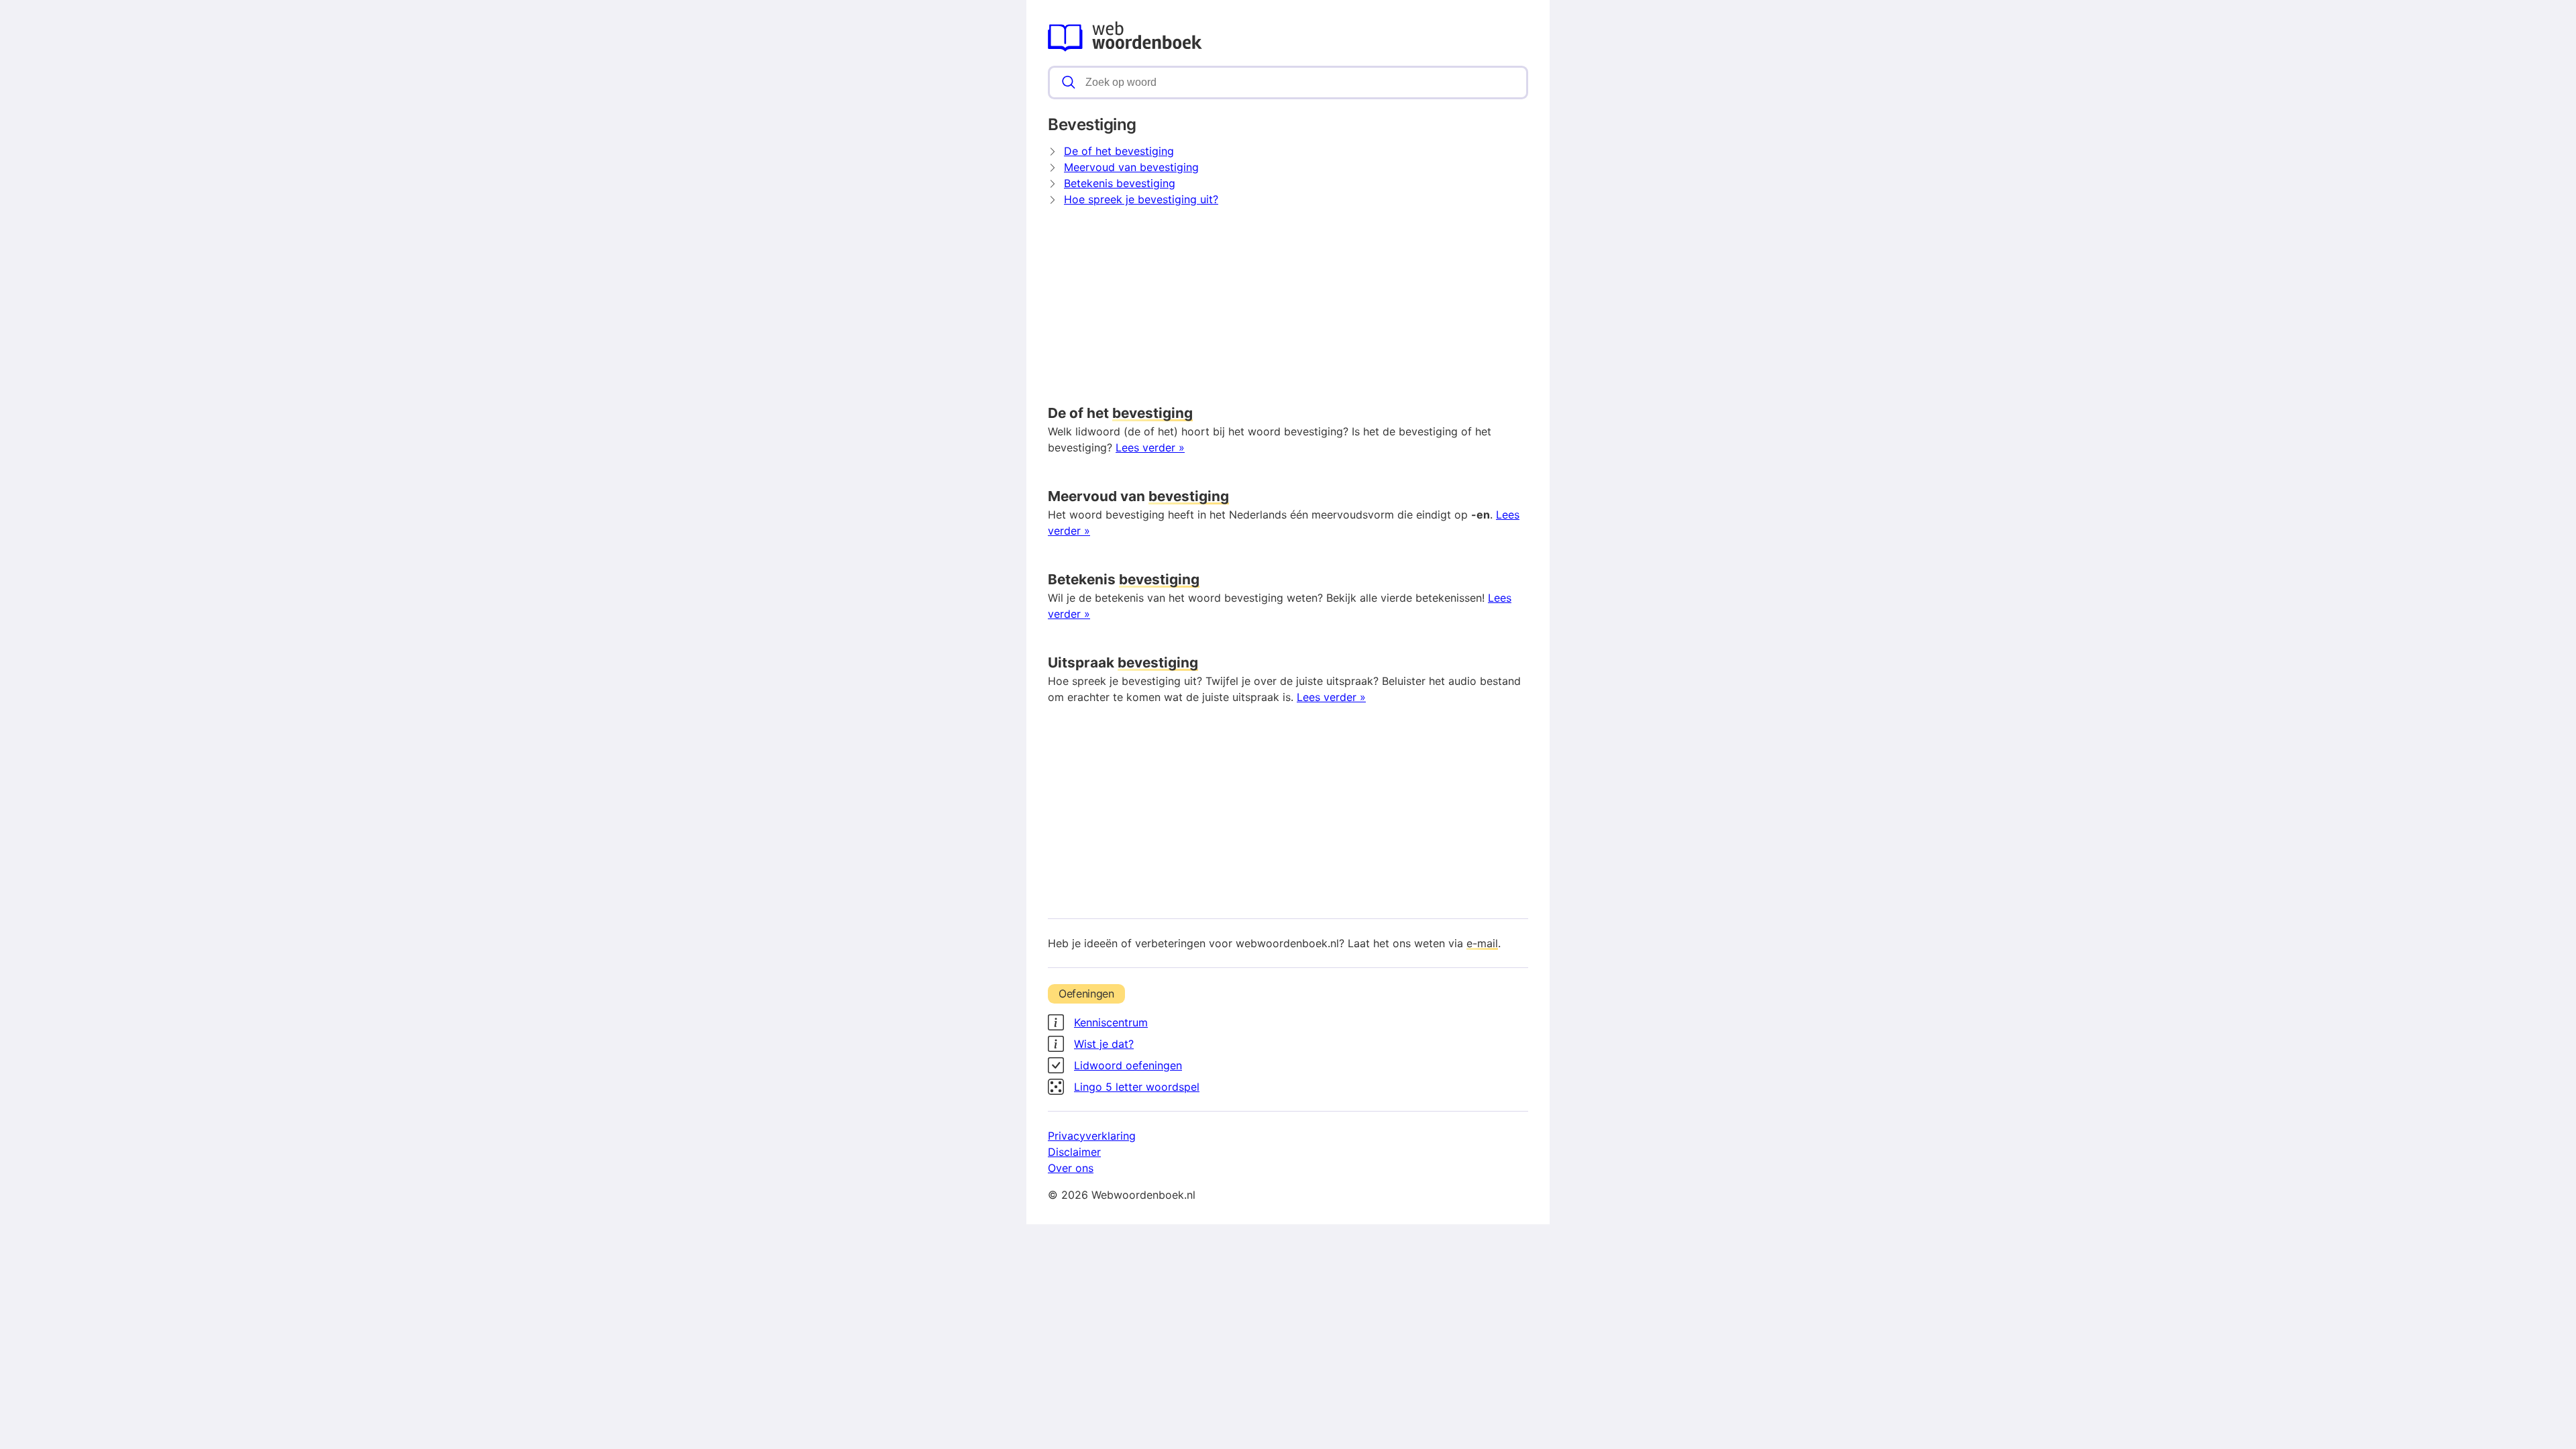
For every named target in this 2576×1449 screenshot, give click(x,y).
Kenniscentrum (1111, 1022)
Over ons (1071, 1168)
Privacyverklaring (1092, 1136)
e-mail (1482, 943)
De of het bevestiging (1119, 151)
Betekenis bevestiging (1120, 183)
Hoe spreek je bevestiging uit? (1141, 199)
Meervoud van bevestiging (1131, 167)
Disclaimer (1074, 1152)
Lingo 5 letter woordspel (1137, 1087)
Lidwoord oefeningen (1128, 1065)
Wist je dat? (1104, 1044)
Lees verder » (1150, 447)
